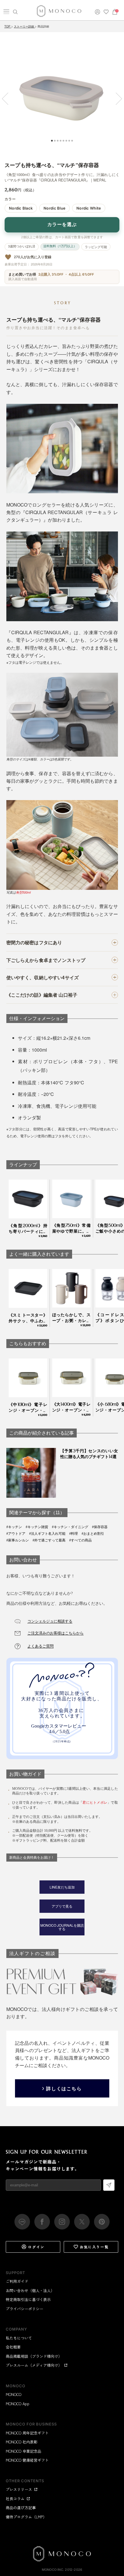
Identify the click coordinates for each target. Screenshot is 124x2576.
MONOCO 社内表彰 (22, 2442)
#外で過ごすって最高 (49, 1540)
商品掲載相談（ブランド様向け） (34, 2356)
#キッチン (14, 1527)
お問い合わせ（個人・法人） (30, 2290)
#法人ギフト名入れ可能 (47, 1534)
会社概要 (13, 2347)
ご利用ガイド (17, 2281)
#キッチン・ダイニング (70, 1527)
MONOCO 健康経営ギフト (27, 2460)
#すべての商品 (80, 1540)
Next (116, 99)
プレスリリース (19, 2489)
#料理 (74, 1534)
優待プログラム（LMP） (26, 2517)
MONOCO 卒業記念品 (24, 2451)
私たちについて (19, 2338)
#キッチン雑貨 (37, 1527)
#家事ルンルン (18, 1540)
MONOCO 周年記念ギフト (27, 2433)
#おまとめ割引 (93, 1534)
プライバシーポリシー (25, 2309)
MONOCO (14, 2394)
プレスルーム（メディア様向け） (34, 2365)
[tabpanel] (62, 94)
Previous (8, 99)
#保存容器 (100, 1527)
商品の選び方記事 (21, 2508)
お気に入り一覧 (94, 2247)
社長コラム (15, 2499)
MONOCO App (18, 2404)
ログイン (36, 2247)
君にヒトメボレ (95, 1803)
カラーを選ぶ (62, 224)
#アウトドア (16, 1534)
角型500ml (23, 892)
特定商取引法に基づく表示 (28, 2299)
